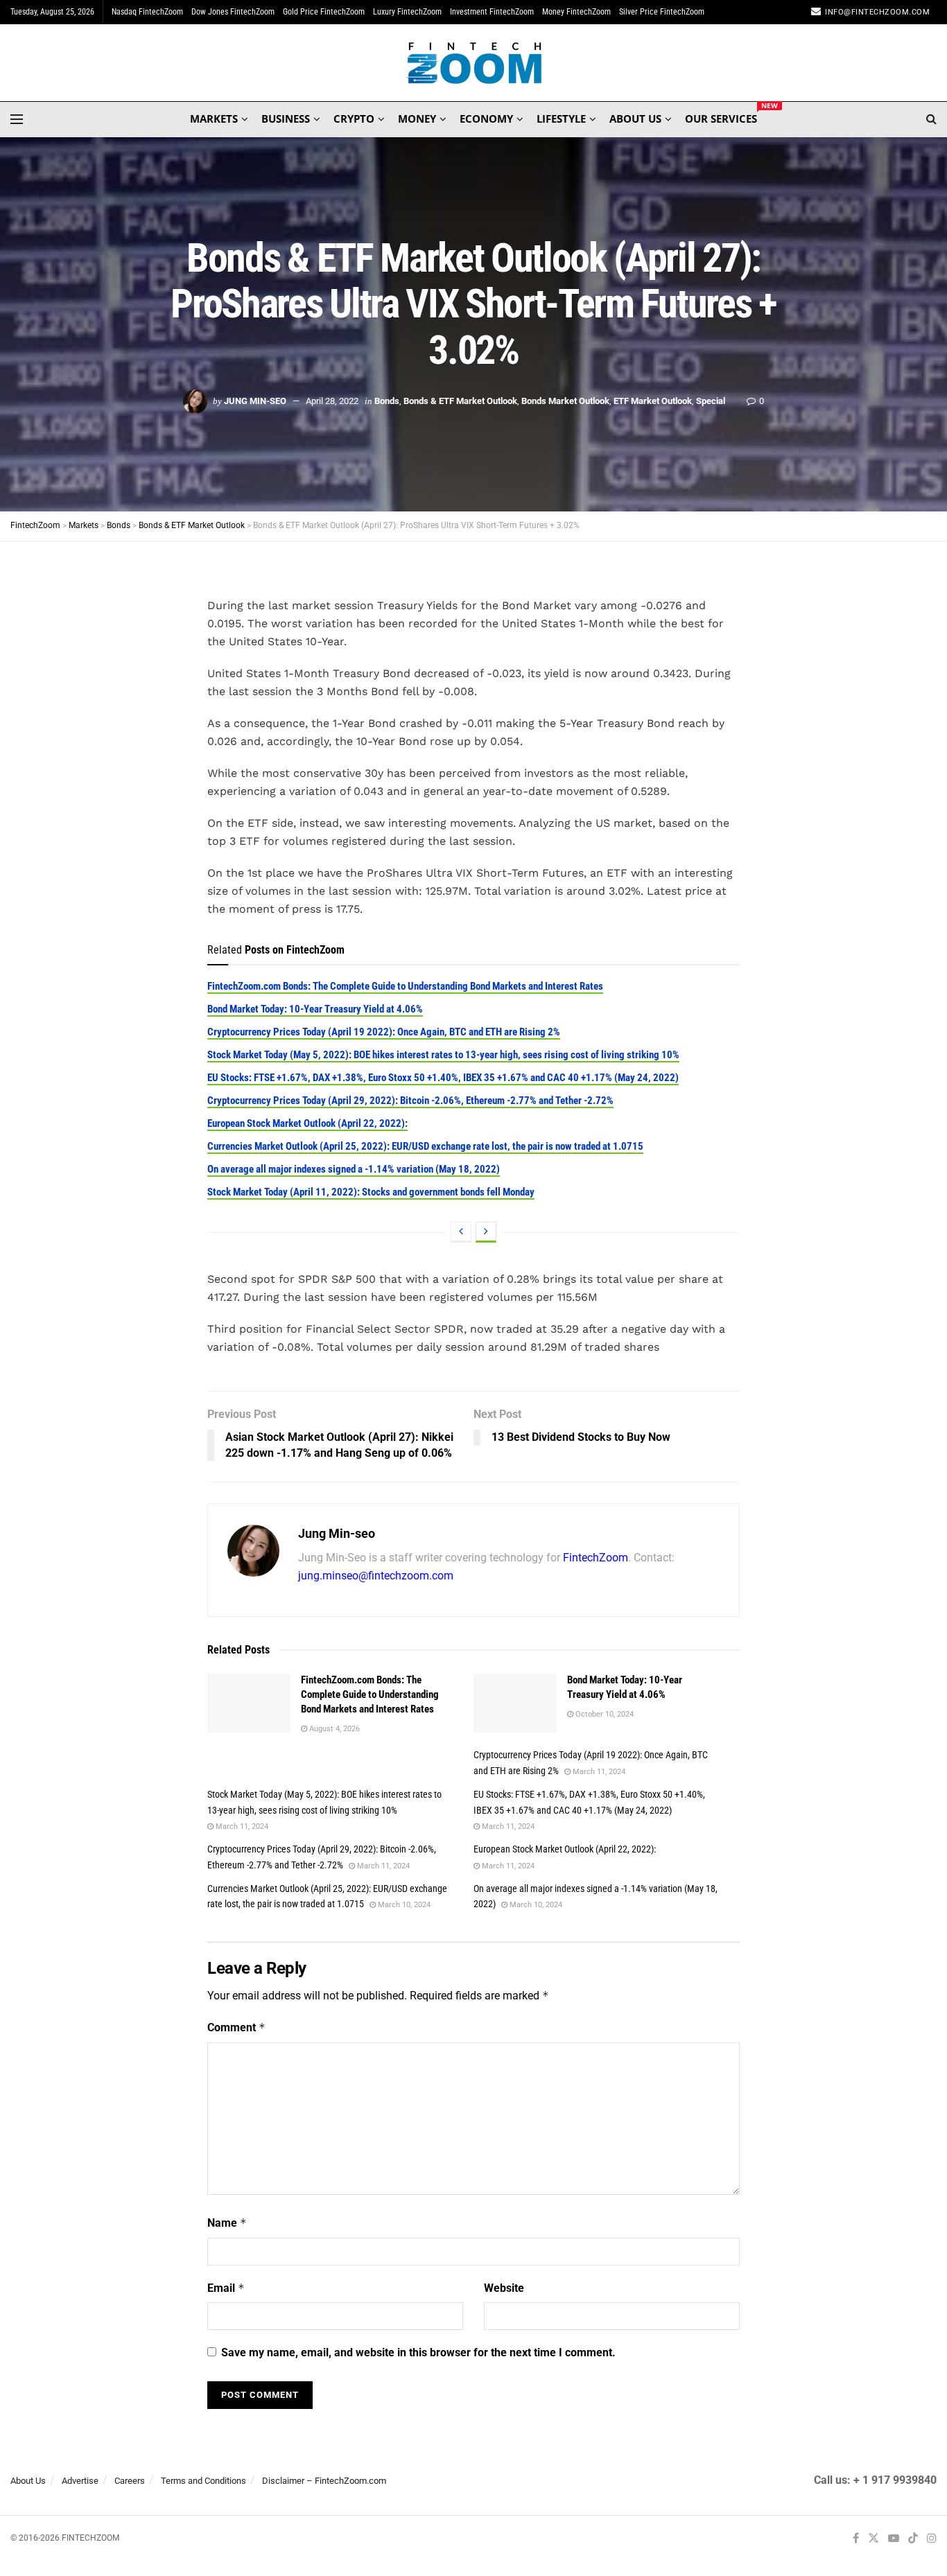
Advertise (80, 2481)
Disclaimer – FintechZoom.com (324, 2481)
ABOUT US (635, 119)
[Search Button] (931, 119)
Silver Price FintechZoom (662, 12)
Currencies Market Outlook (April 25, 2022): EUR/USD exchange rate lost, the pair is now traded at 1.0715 (425, 1146)
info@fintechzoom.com (877, 12)
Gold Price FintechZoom (324, 12)
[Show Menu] (17, 119)
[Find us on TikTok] (913, 2539)
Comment (236, 2027)
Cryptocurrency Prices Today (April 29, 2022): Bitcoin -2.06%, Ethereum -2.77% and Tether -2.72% (410, 1101)
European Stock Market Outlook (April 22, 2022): (307, 1123)
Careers (130, 2481)
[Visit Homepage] (474, 63)
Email (226, 2288)
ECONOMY (486, 119)
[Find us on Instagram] (932, 2538)
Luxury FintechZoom (407, 12)
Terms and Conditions (203, 2481)
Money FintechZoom (576, 12)
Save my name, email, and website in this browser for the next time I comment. (418, 2352)
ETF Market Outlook (653, 401)
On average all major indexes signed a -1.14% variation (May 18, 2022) (354, 1169)
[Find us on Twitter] (874, 2538)
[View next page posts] (486, 1232)
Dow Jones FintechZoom (233, 12)
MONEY (417, 119)
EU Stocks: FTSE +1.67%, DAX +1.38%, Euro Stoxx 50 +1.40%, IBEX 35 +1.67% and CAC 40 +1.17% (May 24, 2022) (443, 1078)
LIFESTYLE (561, 119)
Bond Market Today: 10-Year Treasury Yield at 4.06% (315, 1009)
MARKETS (214, 119)
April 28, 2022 (332, 401)
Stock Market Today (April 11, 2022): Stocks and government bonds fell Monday (371, 1192)
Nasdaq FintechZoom (147, 12)
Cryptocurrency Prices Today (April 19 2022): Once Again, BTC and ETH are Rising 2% (384, 1032)
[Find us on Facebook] (856, 2538)
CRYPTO (354, 119)
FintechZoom (596, 1558)
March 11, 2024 (598, 1772)
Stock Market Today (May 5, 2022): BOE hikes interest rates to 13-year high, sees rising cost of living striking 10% (443, 1055)
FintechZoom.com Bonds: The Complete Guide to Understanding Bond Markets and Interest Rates (405, 986)
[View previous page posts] (461, 1232)
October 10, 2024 (603, 1714)
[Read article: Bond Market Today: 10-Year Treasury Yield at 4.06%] (515, 1703)
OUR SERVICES (721, 116)
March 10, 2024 (403, 1905)
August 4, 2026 (333, 1729)
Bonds (387, 401)
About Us (28, 2481)
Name (227, 2223)
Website (504, 2288)
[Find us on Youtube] (894, 2538)
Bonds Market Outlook (565, 401)
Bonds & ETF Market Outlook (460, 401)
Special (711, 401)
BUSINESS (286, 119)
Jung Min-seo (255, 401)
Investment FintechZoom (492, 12)
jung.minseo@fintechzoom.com (376, 1576)
